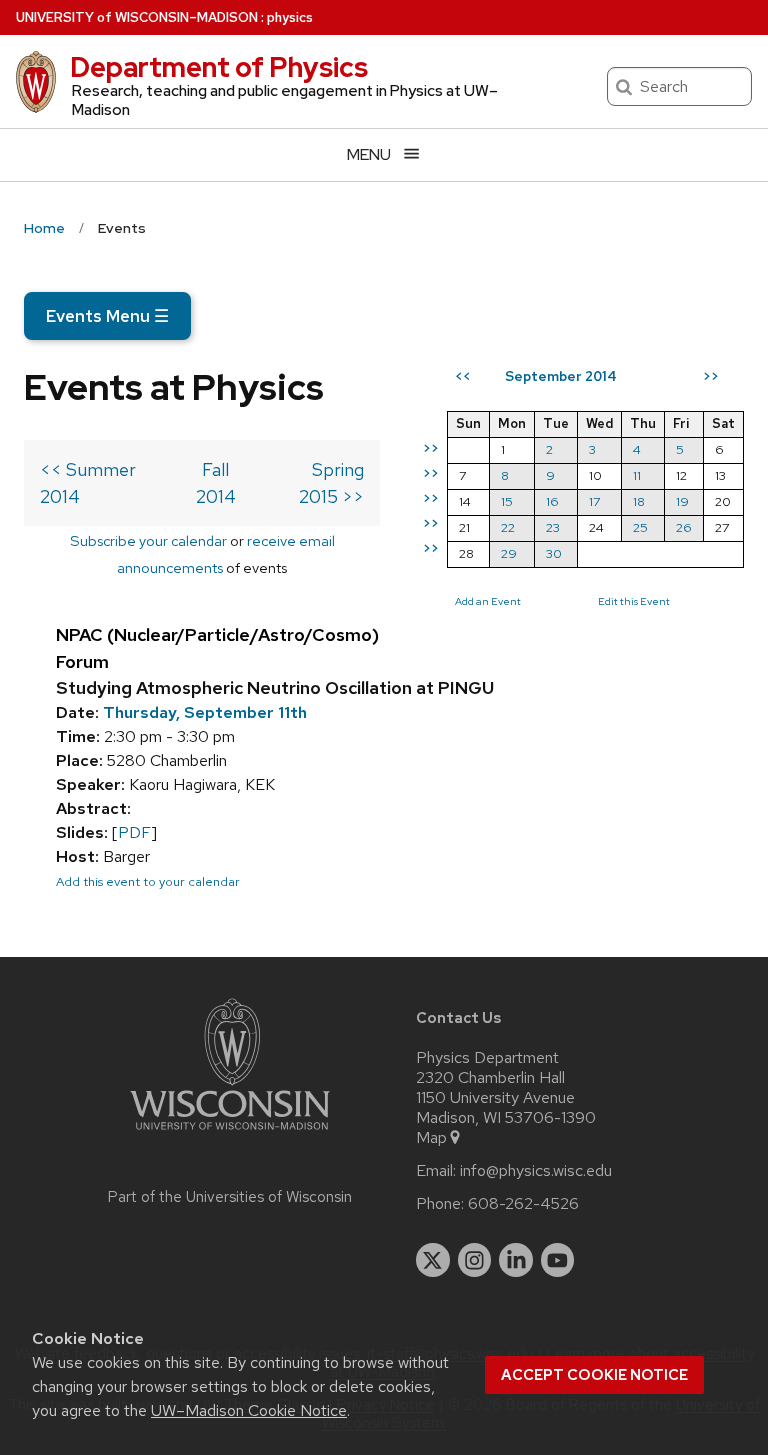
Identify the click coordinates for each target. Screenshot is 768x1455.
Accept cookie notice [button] (594, 1375)
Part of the (230, 1197)
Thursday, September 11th (205, 712)
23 (553, 527)
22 (508, 527)
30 (554, 553)
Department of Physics (219, 67)
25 (640, 527)
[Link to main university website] (230, 1133)
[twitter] (433, 1260)
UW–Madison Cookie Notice (249, 1410)
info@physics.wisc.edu (536, 1171)
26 (684, 527)
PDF (134, 832)
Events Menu (107, 316)
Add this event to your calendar (148, 881)
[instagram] (475, 1260)
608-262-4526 (523, 1204)
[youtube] (558, 1260)
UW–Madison (137, 17)
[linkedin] (516, 1260)
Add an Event (488, 601)
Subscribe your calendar (148, 540)
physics (290, 17)
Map (431, 1138)
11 (637, 475)
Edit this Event (634, 601)
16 (552, 501)
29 (509, 553)
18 (639, 501)
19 (682, 501)
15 (507, 501)
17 (594, 501)
